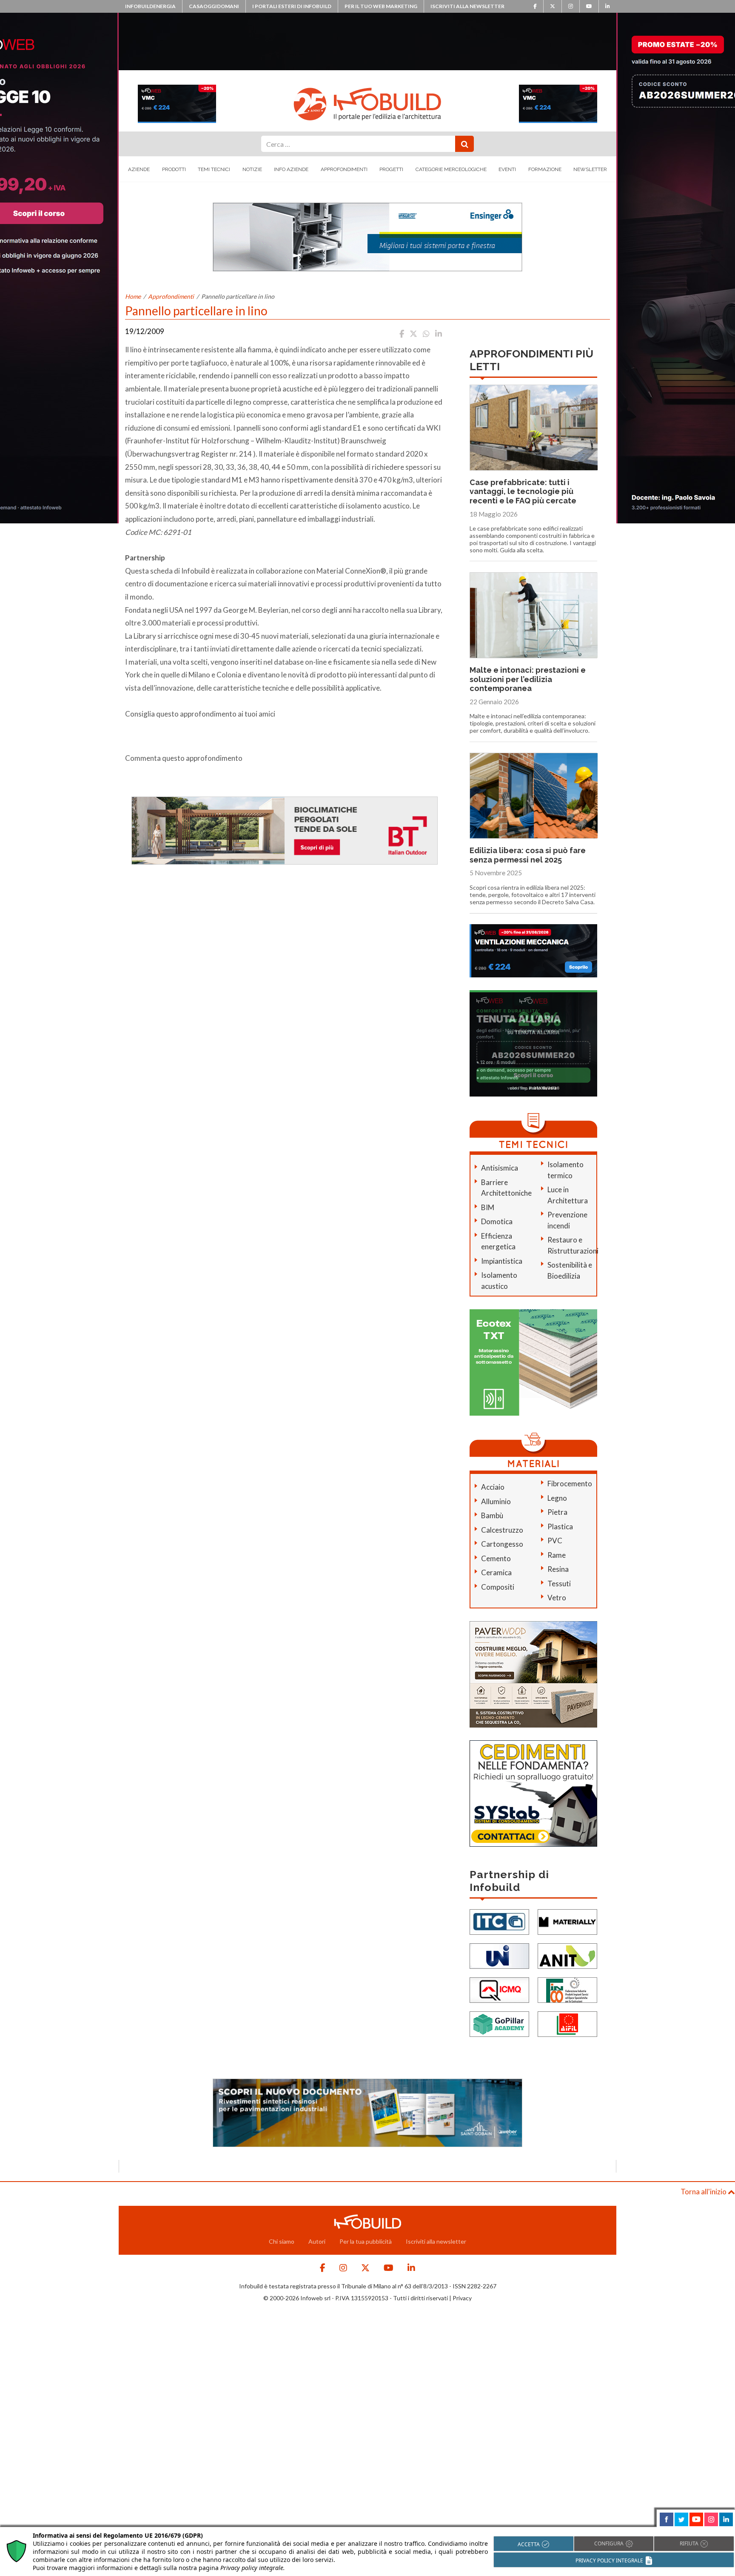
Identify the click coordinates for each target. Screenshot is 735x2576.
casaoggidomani (214, 6)
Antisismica (500, 1168)
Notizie (252, 169)
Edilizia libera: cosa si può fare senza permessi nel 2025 (528, 855)
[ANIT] (567, 1955)
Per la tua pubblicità (366, 2241)
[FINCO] (567, 1989)
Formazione (545, 169)
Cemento (496, 1558)
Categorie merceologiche (451, 169)
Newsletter (590, 169)
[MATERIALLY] (567, 1921)
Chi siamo (282, 2241)
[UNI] (499, 1955)
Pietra (557, 1512)
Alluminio (496, 1501)
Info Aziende (291, 169)
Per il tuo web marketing (381, 6)
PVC (555, 1541)
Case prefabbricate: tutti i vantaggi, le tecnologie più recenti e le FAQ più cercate (523, 491)
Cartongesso (502, 1544)
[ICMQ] (499, 1989)
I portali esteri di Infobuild (292, 6)
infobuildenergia (150, 6)
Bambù (492, 1515)
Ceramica (496, 1572)
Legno (557, 1498)
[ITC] (499, 1921)
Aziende (139, 169)
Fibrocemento (570, 1484)
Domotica (497, 1221)
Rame (557, 1555)
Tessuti (559, 1584)
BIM (488, 1207)
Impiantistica (502, 1261)
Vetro (557, 1598)
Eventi (507, 169)
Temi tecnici (214, 169)
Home (133, 296)
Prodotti (174, 169)
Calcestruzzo (502, 1530)
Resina (558, 1569)
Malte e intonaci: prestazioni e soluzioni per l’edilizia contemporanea (528, 679)
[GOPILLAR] (499, 2023)
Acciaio (493, 1487)
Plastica (560, 1526)
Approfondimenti (344, 169)
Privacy (462, 2298)
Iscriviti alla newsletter (467, 6)
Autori (317, 2241)
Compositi (498, 1587)
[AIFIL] (567, 2023)
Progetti (391, 169)
